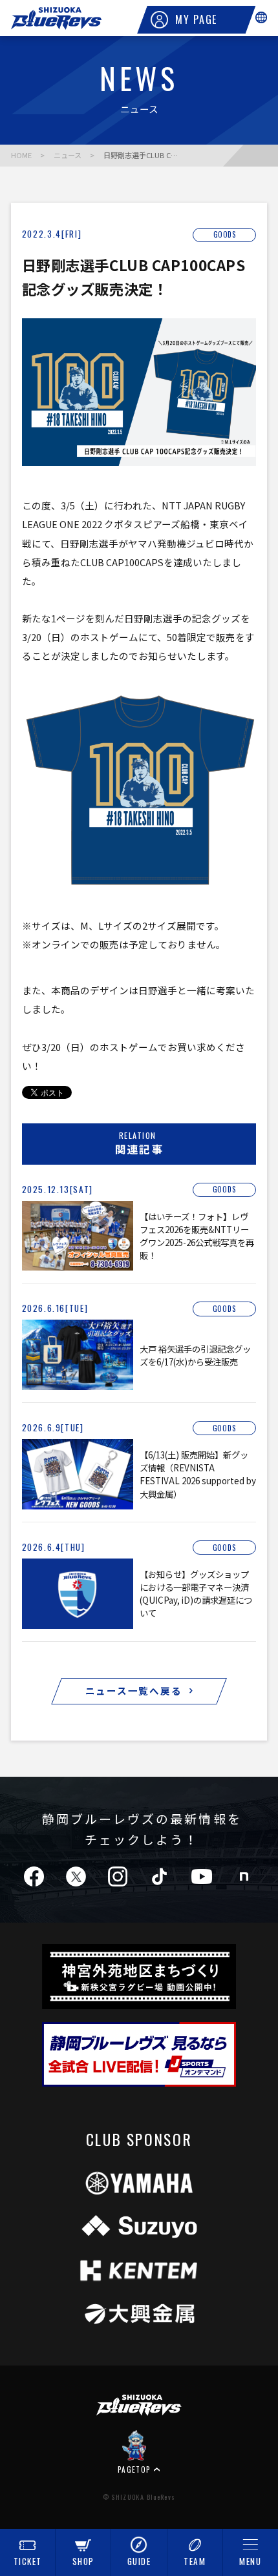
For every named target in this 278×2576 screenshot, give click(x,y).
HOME (21, 155)
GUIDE (139, 2561)
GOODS (225, 235)
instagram (118, 1876)
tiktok (159, 1876)
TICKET (28, 2561)
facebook (34, 1876)
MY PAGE (196, 19)
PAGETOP (134, 2469)
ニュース (68, 155)
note (243, 1876)
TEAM (195, 2561)
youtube (202, 1876)
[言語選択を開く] (261, 17)
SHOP (83, 2561)
